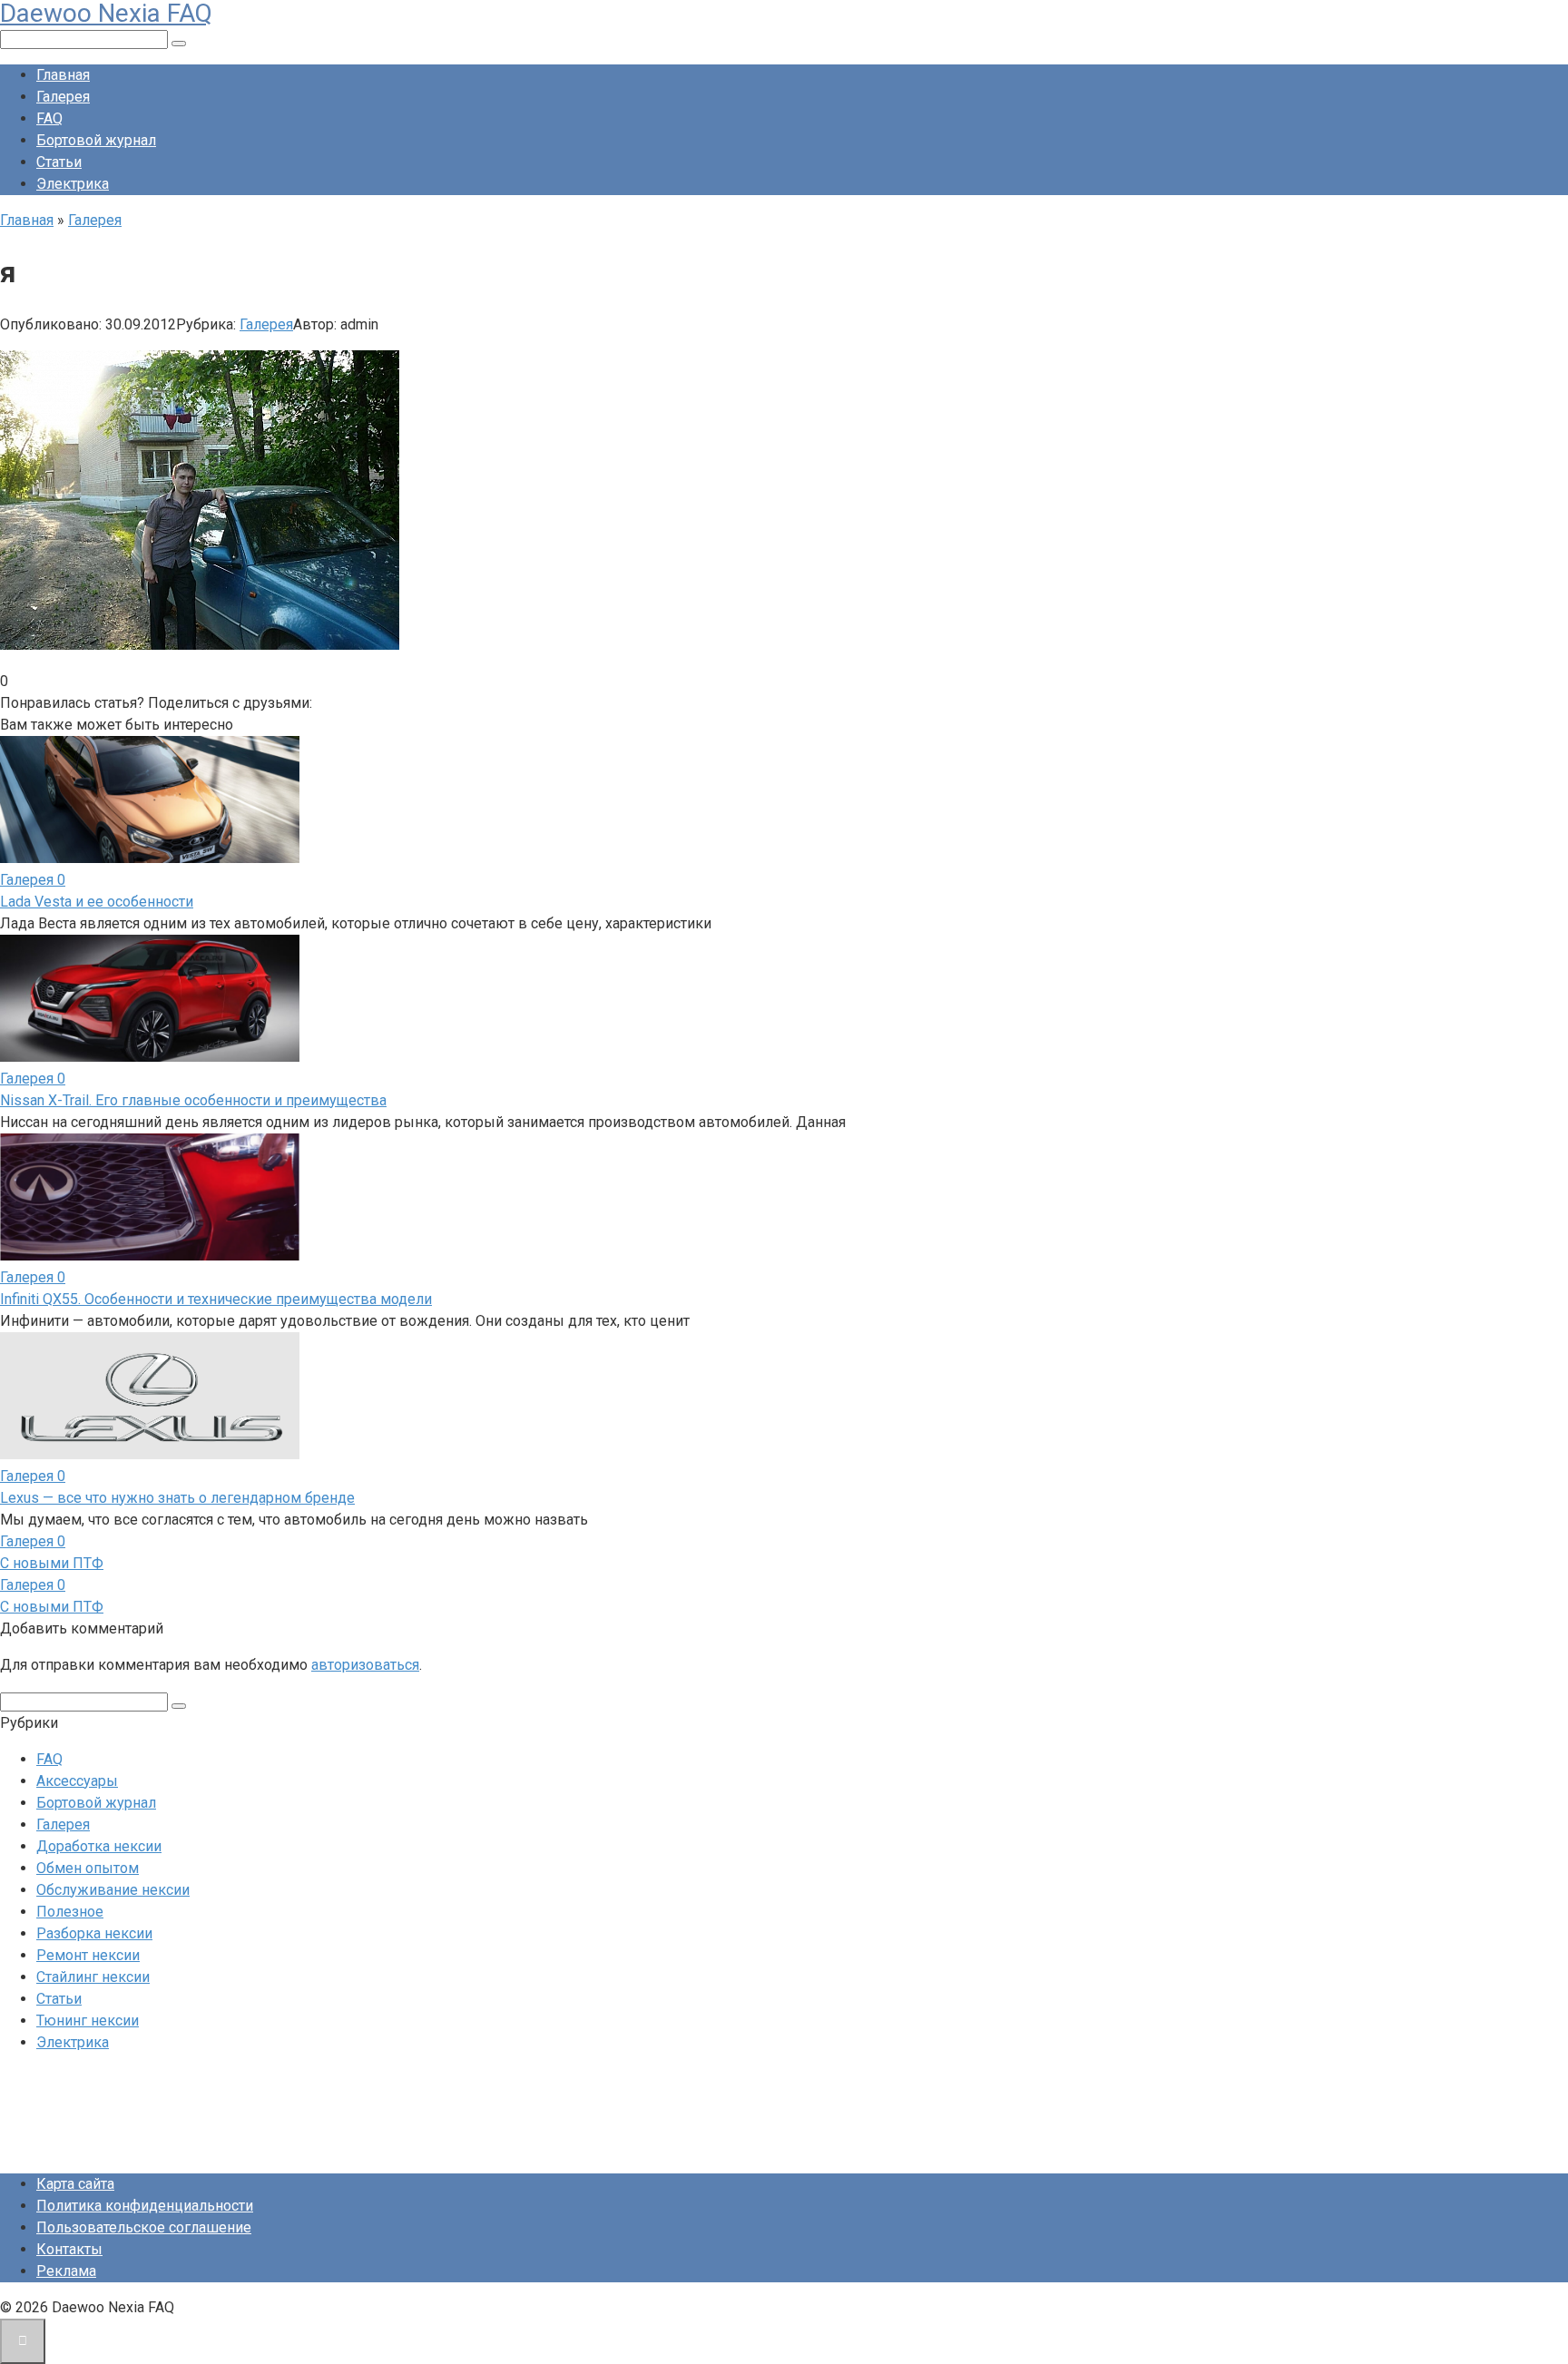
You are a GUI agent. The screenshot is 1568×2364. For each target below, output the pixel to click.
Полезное (70, 1912)
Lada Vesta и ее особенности (97, 902)
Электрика (73, 184)
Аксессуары (77, 1781)
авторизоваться (365, 1665)
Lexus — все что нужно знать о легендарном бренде (177, 1498)
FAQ (49, 118)
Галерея (63, 97)
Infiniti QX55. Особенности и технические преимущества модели (216, 1299)
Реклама (66, 2271)
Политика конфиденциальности (145, 2206)
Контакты (69, 2249)
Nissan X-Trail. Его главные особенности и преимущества (193, 1100)
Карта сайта (75, 2184)
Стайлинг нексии (93, 1977)
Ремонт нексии (88, 1955)
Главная (63, 75)
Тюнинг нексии (88, 2021)
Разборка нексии (94, 1933)
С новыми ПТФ (52, 1563)
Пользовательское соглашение (144, 2227)
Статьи (59, 162)
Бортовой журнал (96, 140)
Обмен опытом (88, 1868)
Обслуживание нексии (113, 1890)
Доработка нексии (99, 1846)
